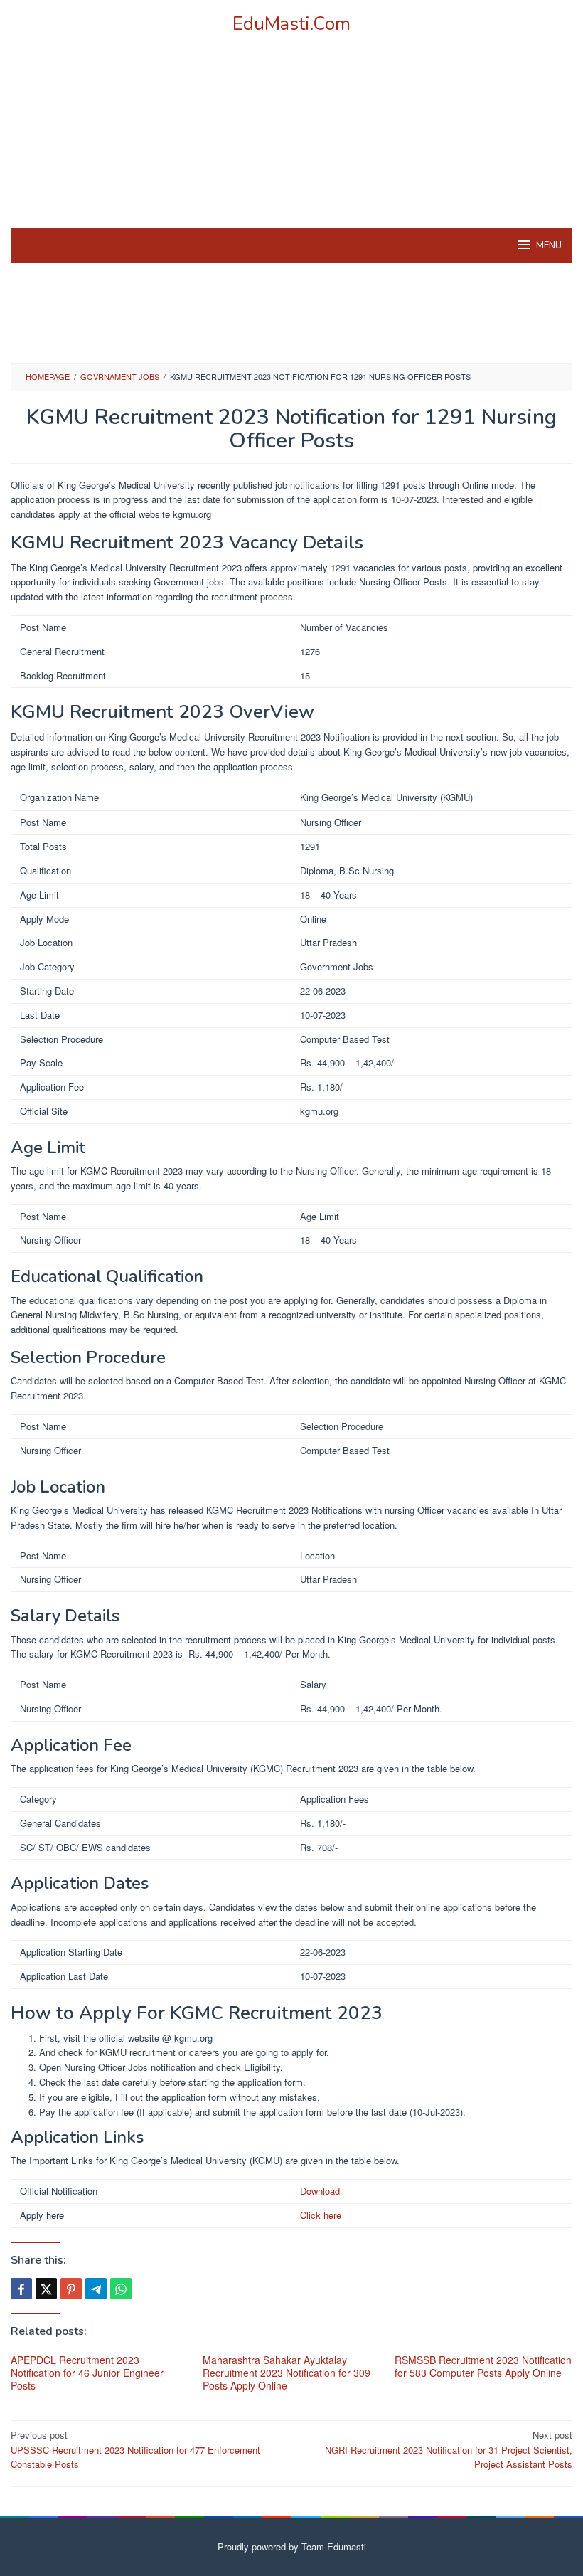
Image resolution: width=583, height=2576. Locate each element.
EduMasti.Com (291, 24)
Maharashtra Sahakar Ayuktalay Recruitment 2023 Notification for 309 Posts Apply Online (287, 2373)
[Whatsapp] (121, 2289)
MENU (549, 245)
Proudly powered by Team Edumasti (292, 2546)
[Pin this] (71, 2289)
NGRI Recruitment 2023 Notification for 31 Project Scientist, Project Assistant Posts (449, 2450)
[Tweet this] (46, 2289)
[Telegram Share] (96, 2289)
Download (320, 2191)
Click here (321, 2215)
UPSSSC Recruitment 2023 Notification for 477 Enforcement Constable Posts (135, 2450)
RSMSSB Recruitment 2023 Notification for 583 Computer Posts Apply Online (483, 2366)
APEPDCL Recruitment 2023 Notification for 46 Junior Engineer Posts (87, 2373)
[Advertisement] (291, 149)
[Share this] (21, 2289)
